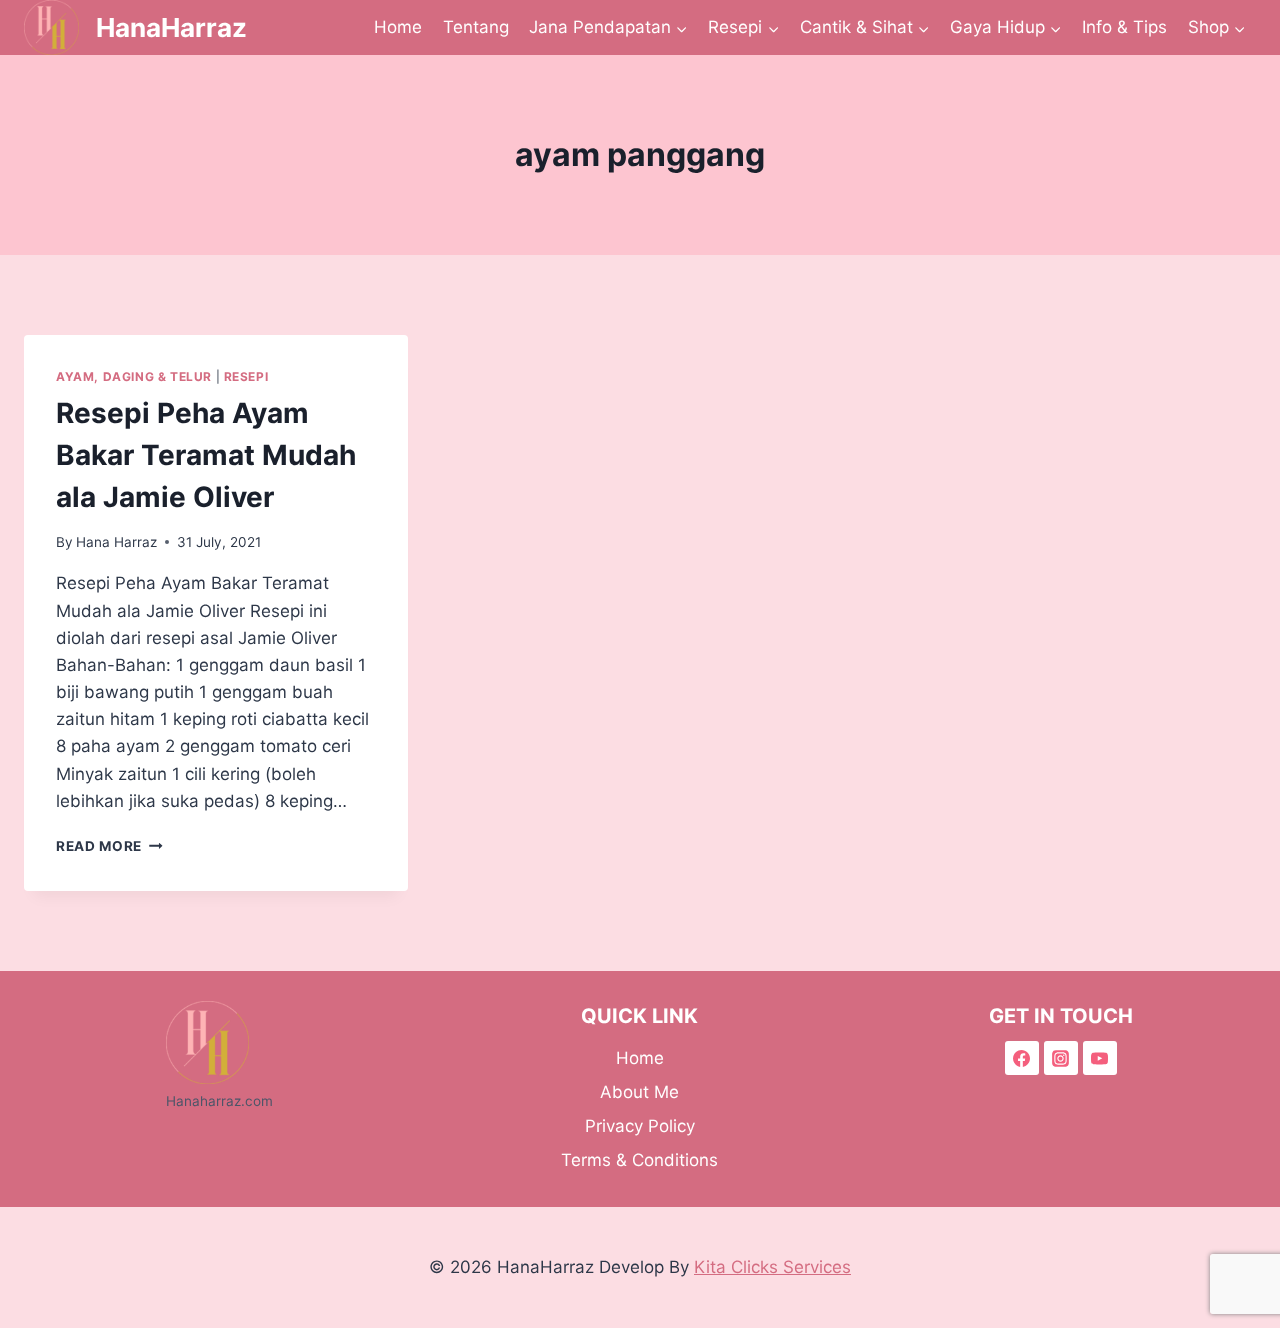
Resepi (246, 376)
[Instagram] (1061, 1058)
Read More (109, 846)
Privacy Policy (640, 1126)
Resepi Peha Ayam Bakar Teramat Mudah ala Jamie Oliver (206, 455)
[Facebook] (1022, 1058)
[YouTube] (1100, 1058)
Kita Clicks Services (772, 1267)
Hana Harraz (116, 542)
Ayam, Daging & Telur (134, 376)
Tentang (476, 27)
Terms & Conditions (639, 1160)
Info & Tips (1124, 27)
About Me (639, 1092)
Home (398, 27)
